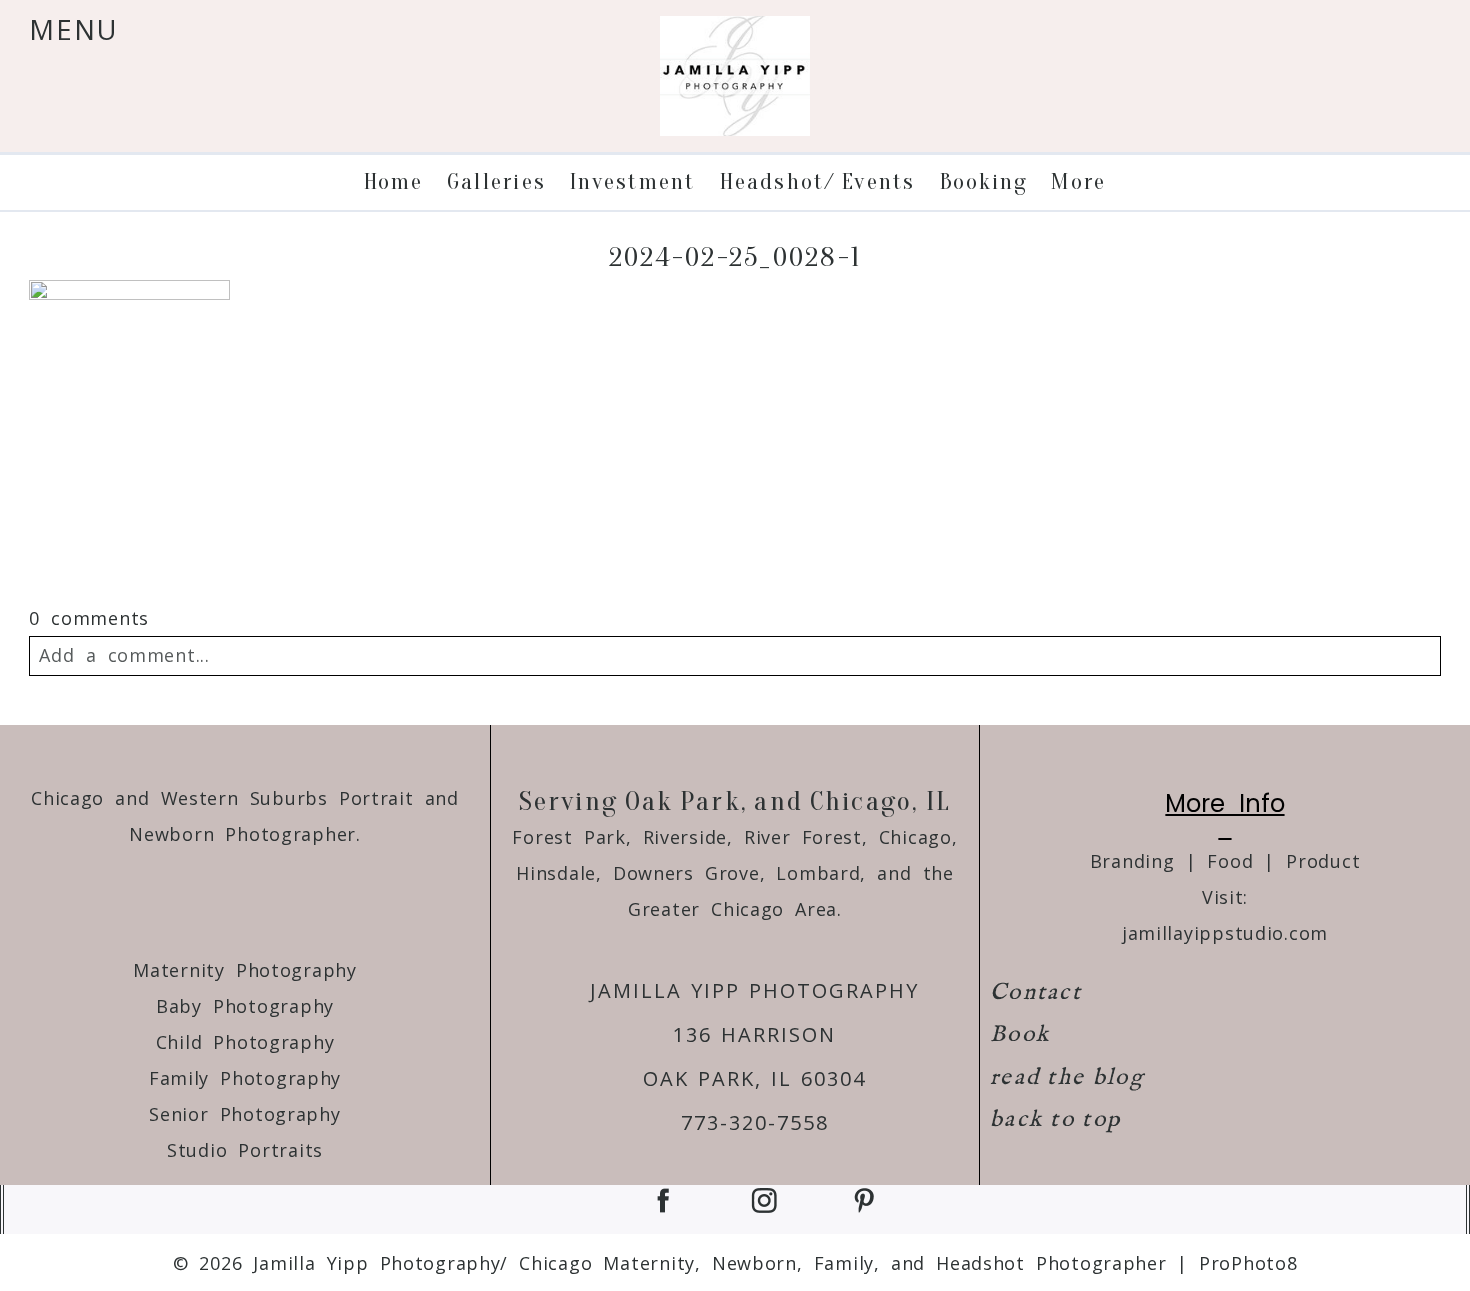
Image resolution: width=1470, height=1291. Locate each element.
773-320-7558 (755, 1122)
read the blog (1067, 1077)
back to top (1055, 1119)
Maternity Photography (245, 970)
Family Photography (245, 1078)
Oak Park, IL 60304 (754, 1078)
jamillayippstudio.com (1225, 933)
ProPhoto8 (1248, 1263)
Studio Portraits (245, 1150)
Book (1020, 1034)
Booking (984, 181)
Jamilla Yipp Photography (754, 990)
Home (393, 181)
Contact (1036, 992)
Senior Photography (244, 1114)
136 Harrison (754, 1034)
